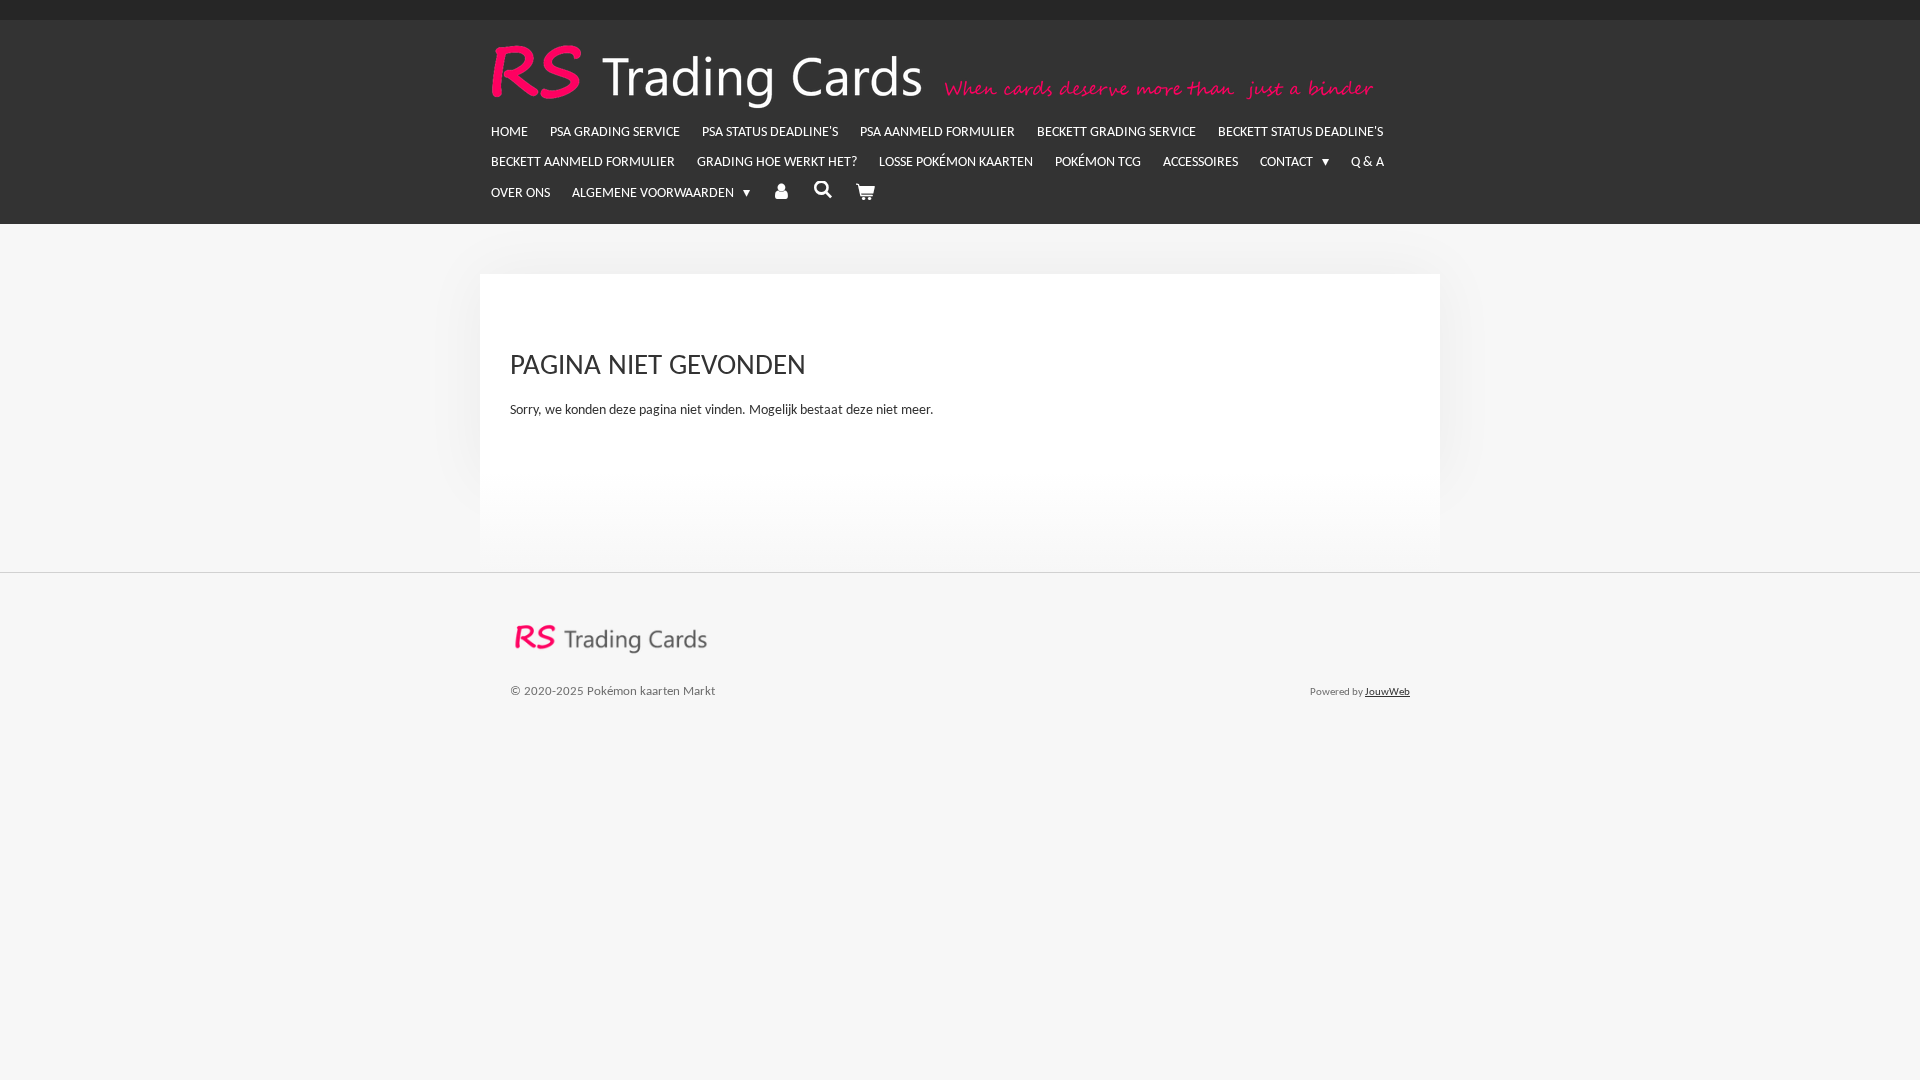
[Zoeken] (823, 192)
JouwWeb (1387, 692)
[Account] (782, 194)
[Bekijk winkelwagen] (865, 194)
